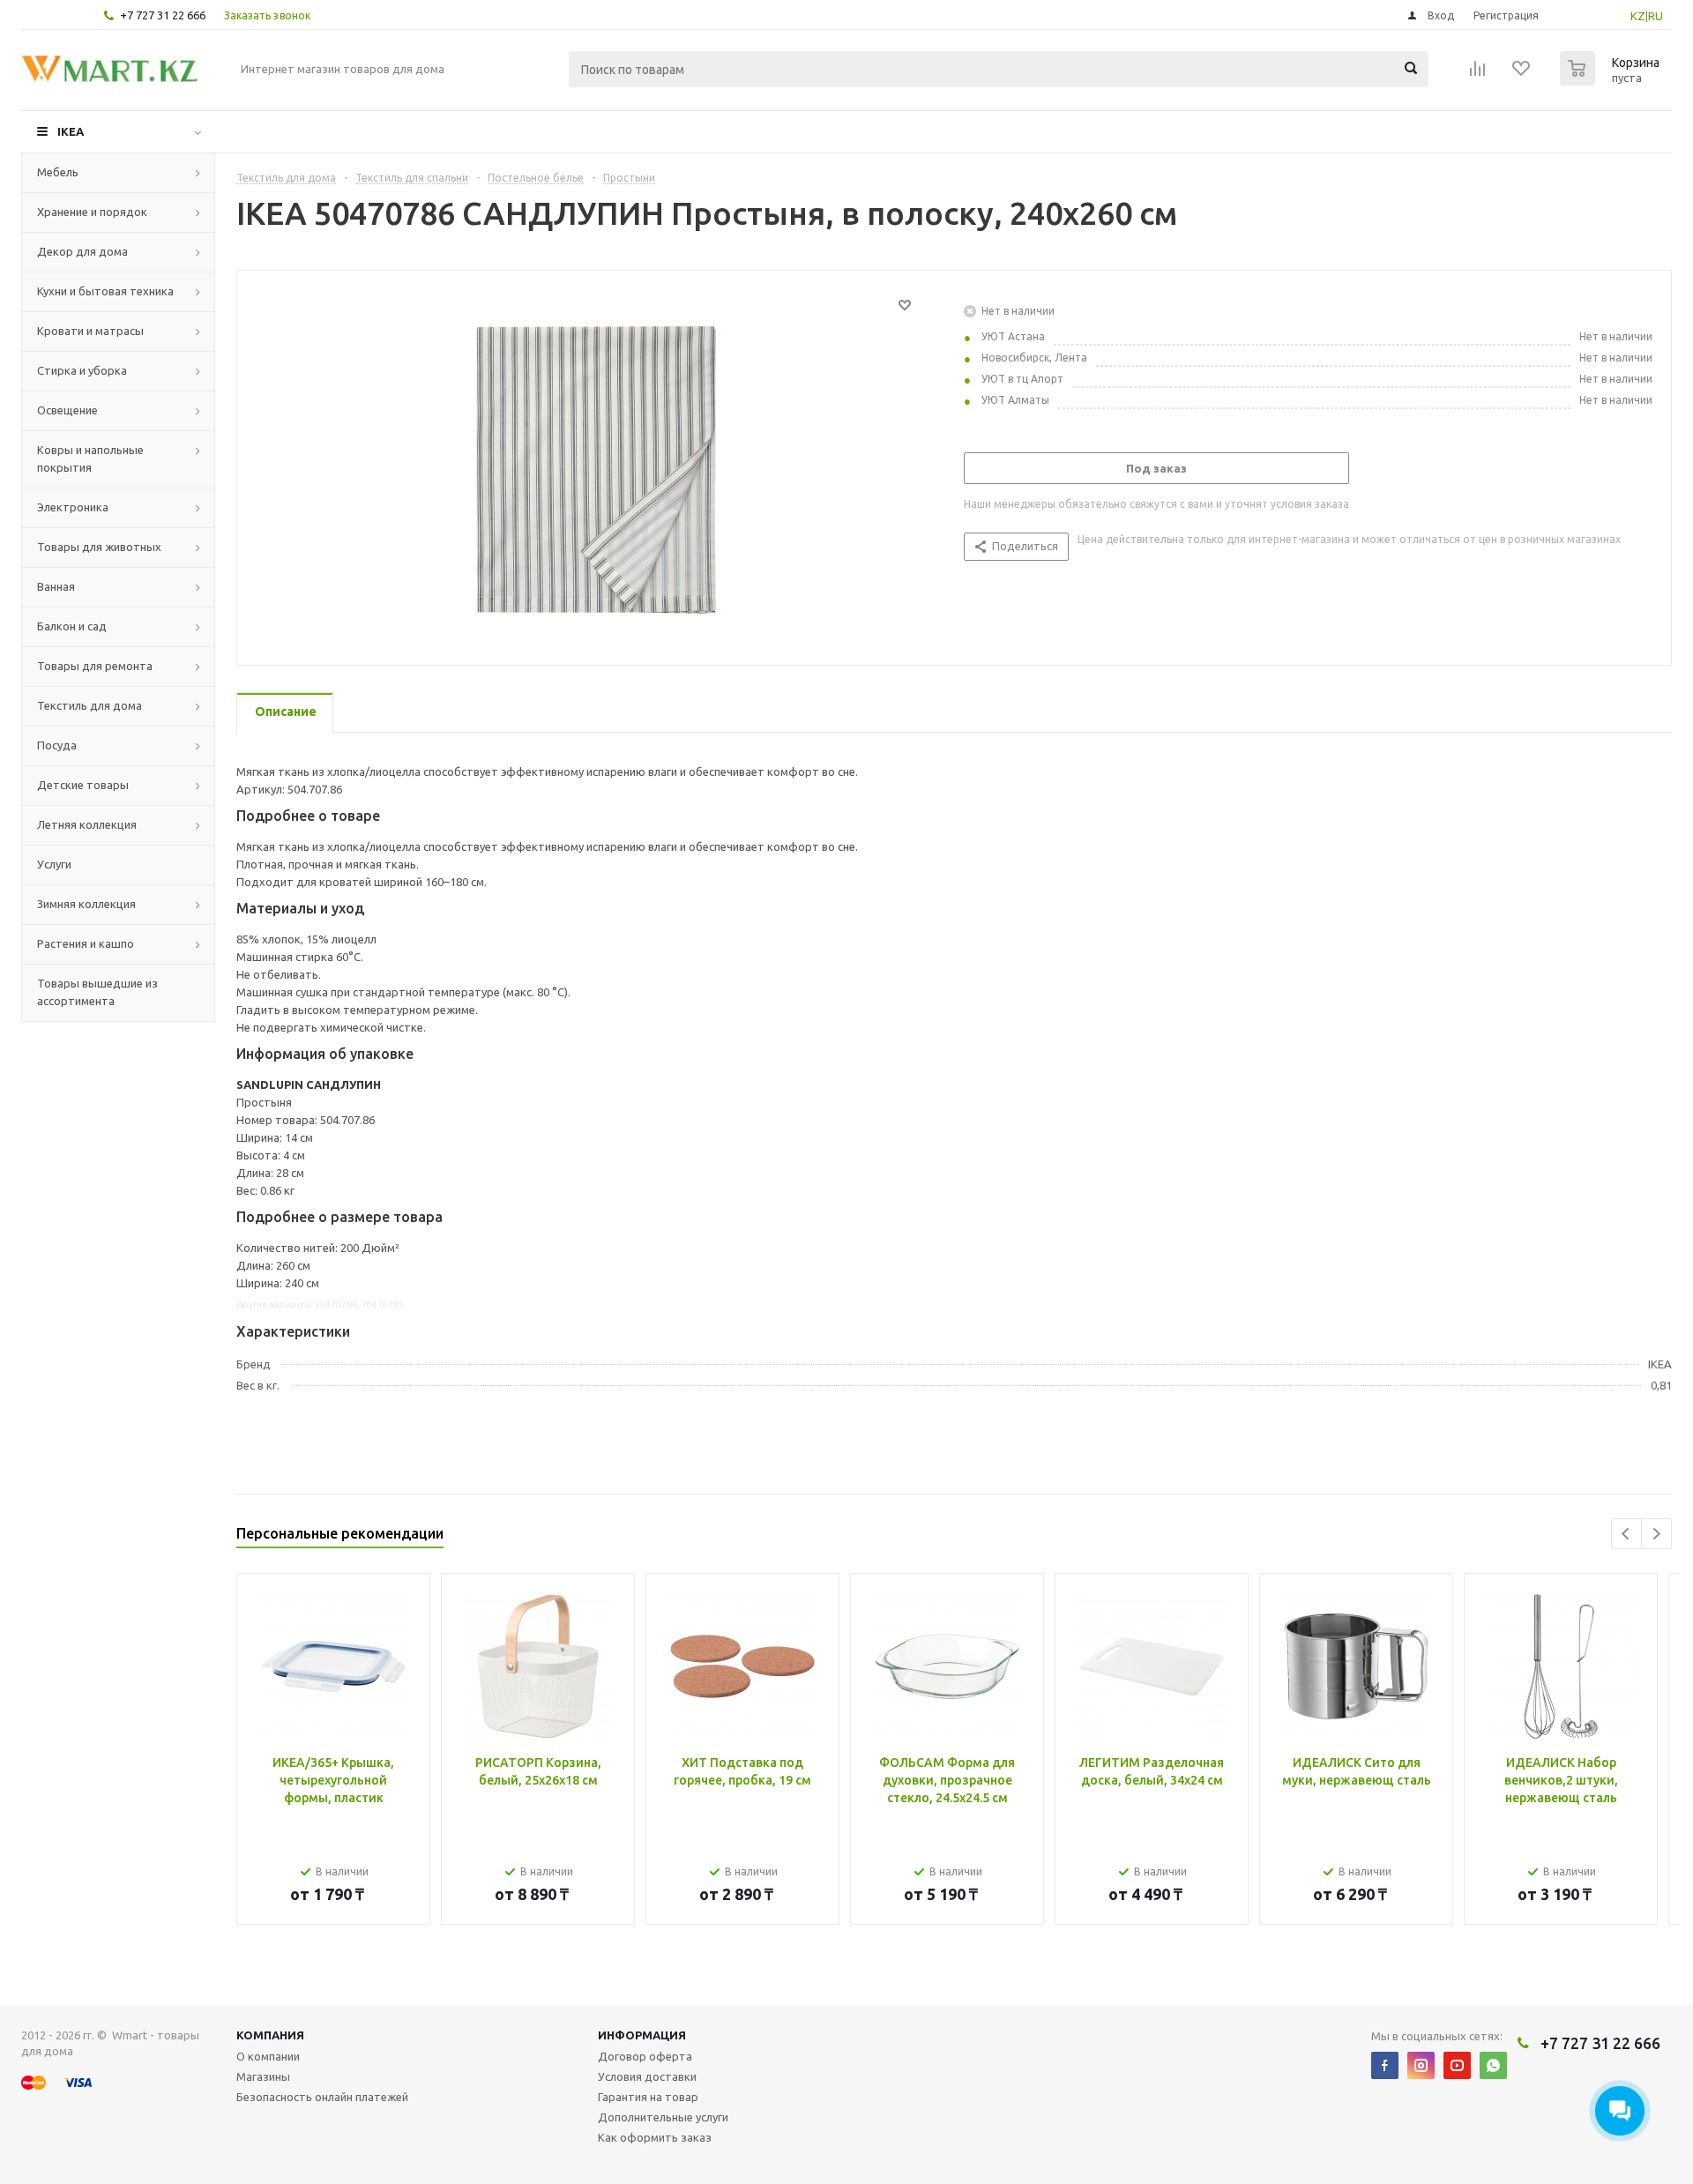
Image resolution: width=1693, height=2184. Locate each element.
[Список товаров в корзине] (1612, 80)
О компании (268, 2056)
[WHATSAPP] (1493, 2065)
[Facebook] (1385, 2065)
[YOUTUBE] (1457, 2065)
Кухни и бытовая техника (105, 291)
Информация (642, 2035)
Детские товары (83, 785)
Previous (1626, 1534)
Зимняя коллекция (86, 904)
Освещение (67, 410)
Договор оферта (645, 2056)
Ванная (56, 586)
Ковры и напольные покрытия (90, 458)
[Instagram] (1421, 2065)
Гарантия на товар (648, 2097)
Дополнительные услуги (663, 2117)
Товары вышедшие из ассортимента (97, 992)
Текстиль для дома (89, 705)
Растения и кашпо (86, 943)
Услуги (54, 864)
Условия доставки (647, 2076)
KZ (1638, 16)
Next (1656, 1534)
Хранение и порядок (92, 212)
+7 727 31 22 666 (163, 15)
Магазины (263, 2076)
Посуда (57, 745)
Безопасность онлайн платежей (322, 2097)
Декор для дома (82, 251)
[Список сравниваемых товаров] (1478, 74)
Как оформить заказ (655, 2137)
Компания (270, 2035)
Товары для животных (99, 547)
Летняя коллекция (87, 824)
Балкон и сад (72, 626)
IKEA (71, 131)
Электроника (73, 507)
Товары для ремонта (95, 666)
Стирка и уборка (82, 370)
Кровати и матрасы (90, 331)
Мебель (58, 172)
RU (1656, 16)
